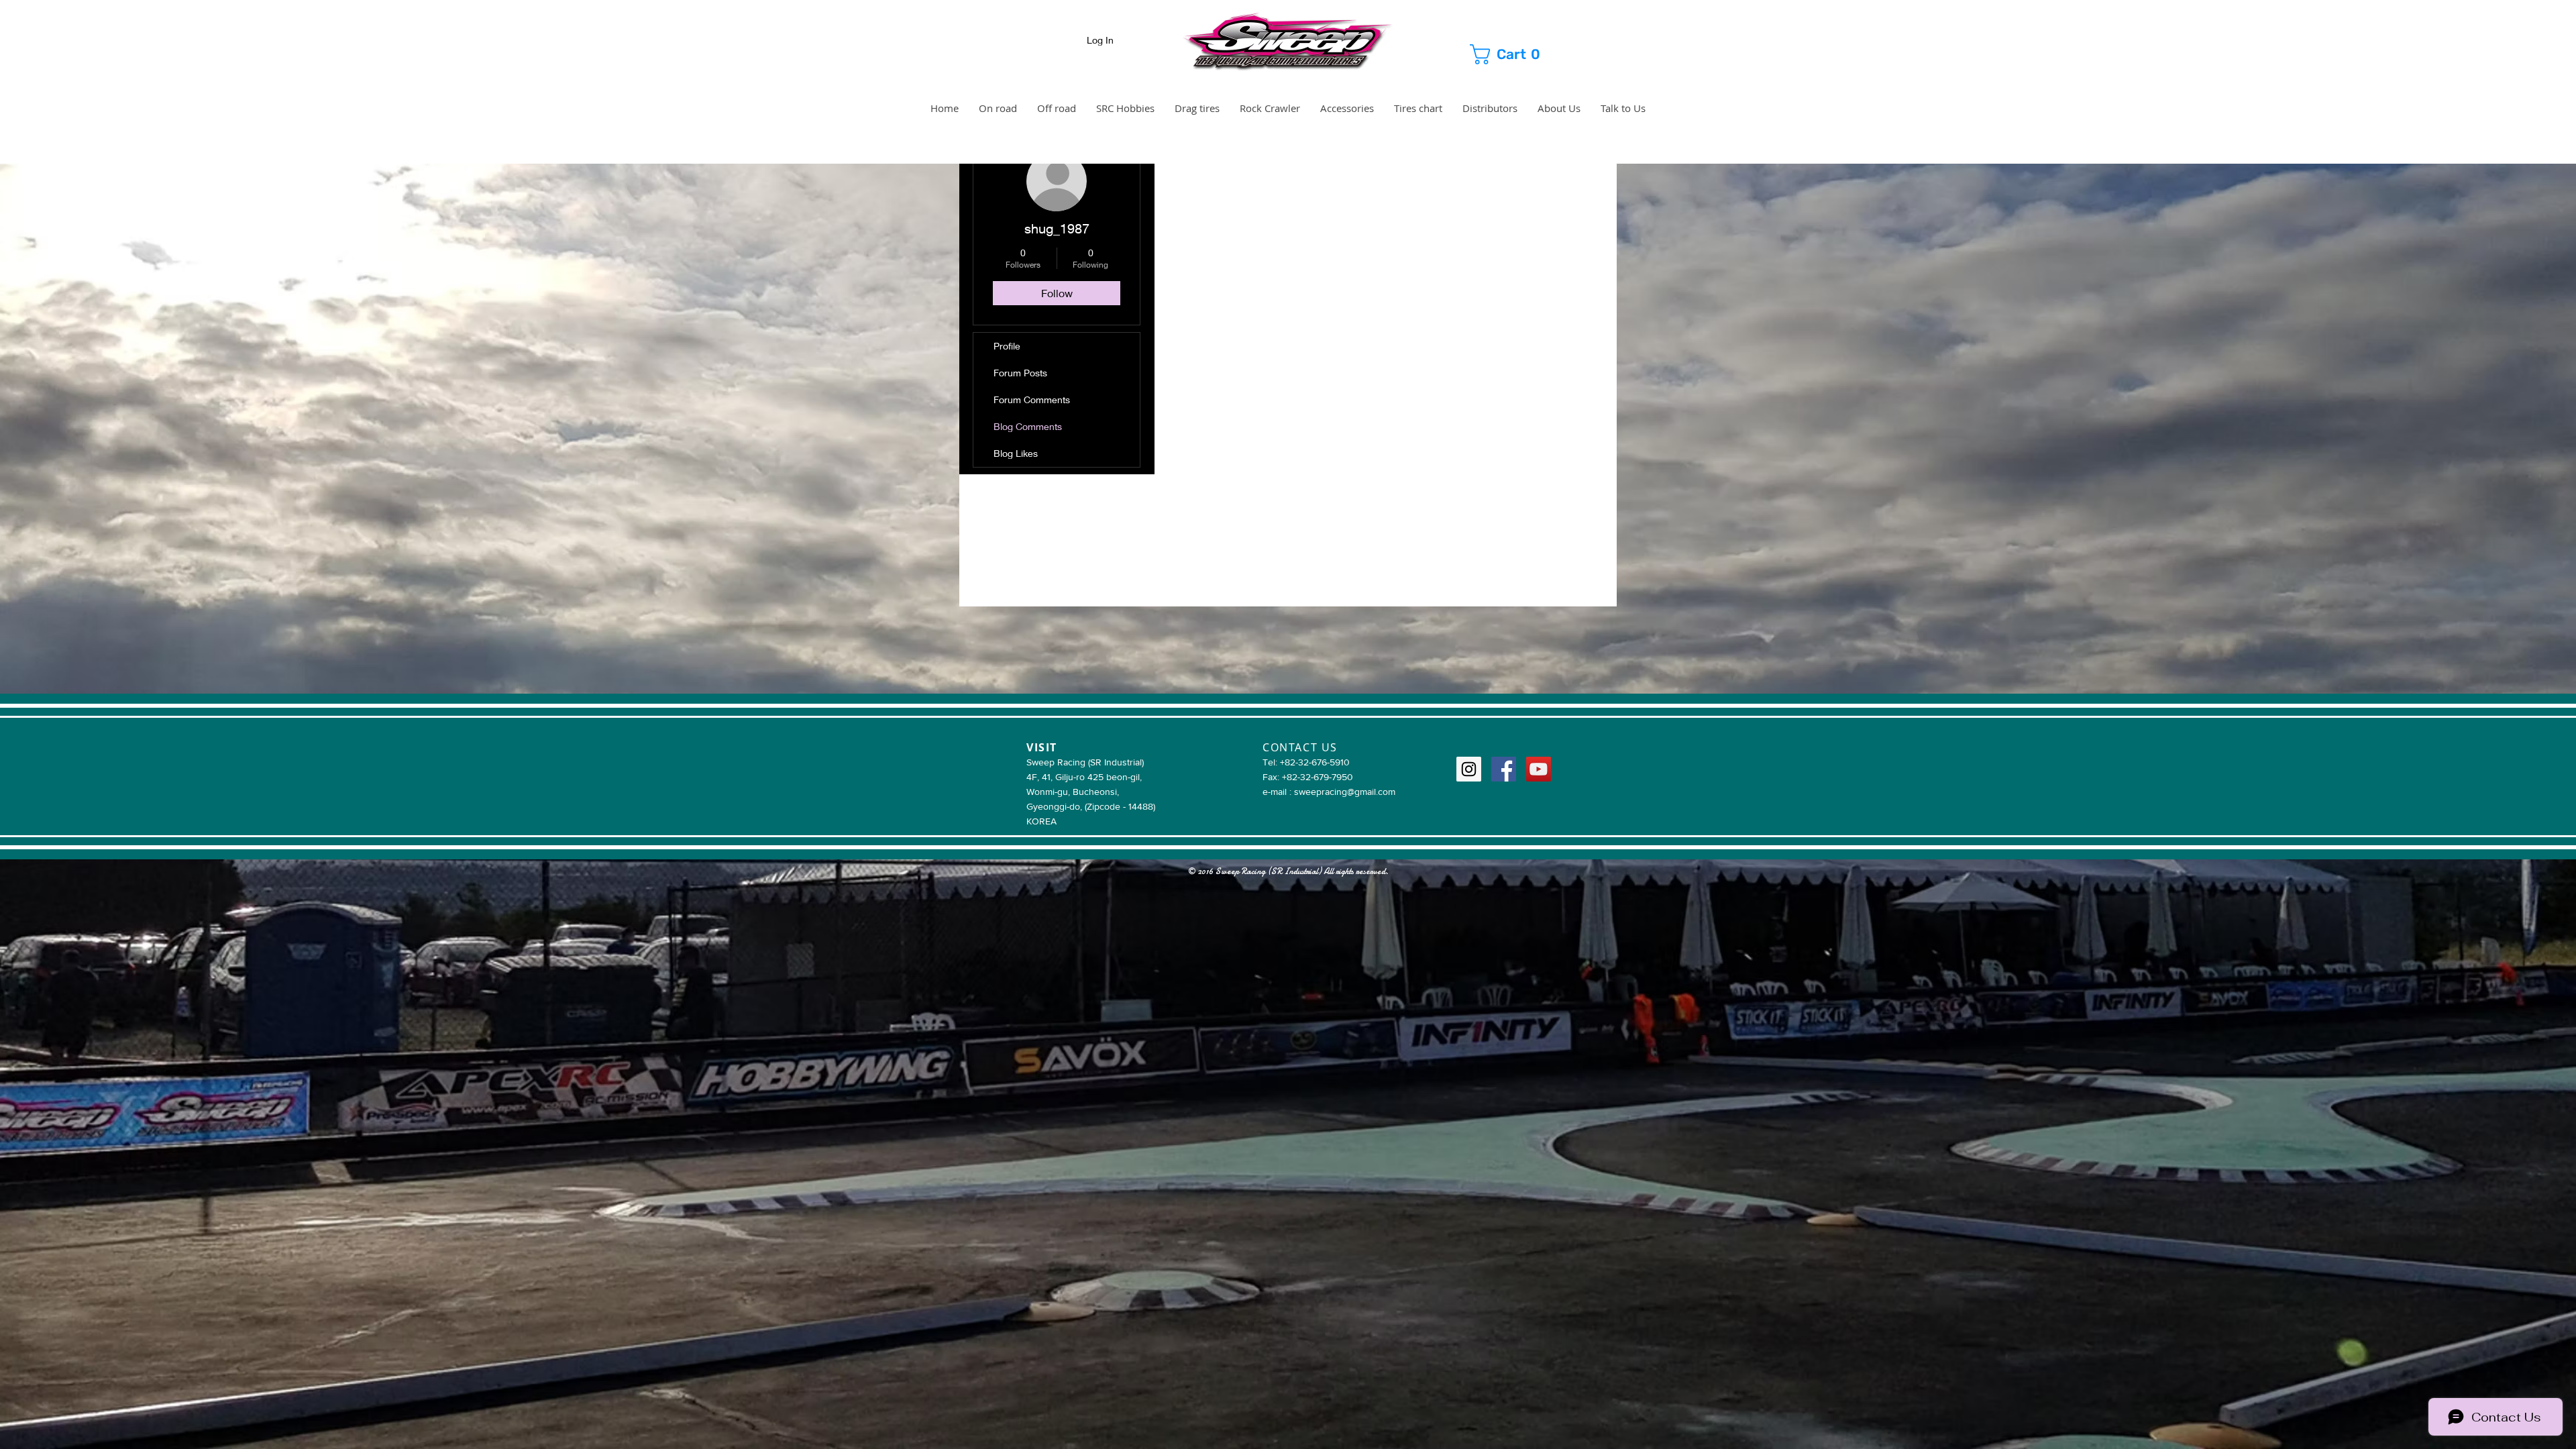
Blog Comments (1028, 426)
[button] (1518, 54)
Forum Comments (1032, 399)
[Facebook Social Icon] (1504, 769)
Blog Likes (1016, 453)
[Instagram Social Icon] (1469, 769)
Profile (1007, 346)
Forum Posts (1020, 373)
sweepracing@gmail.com (1345, 792)
